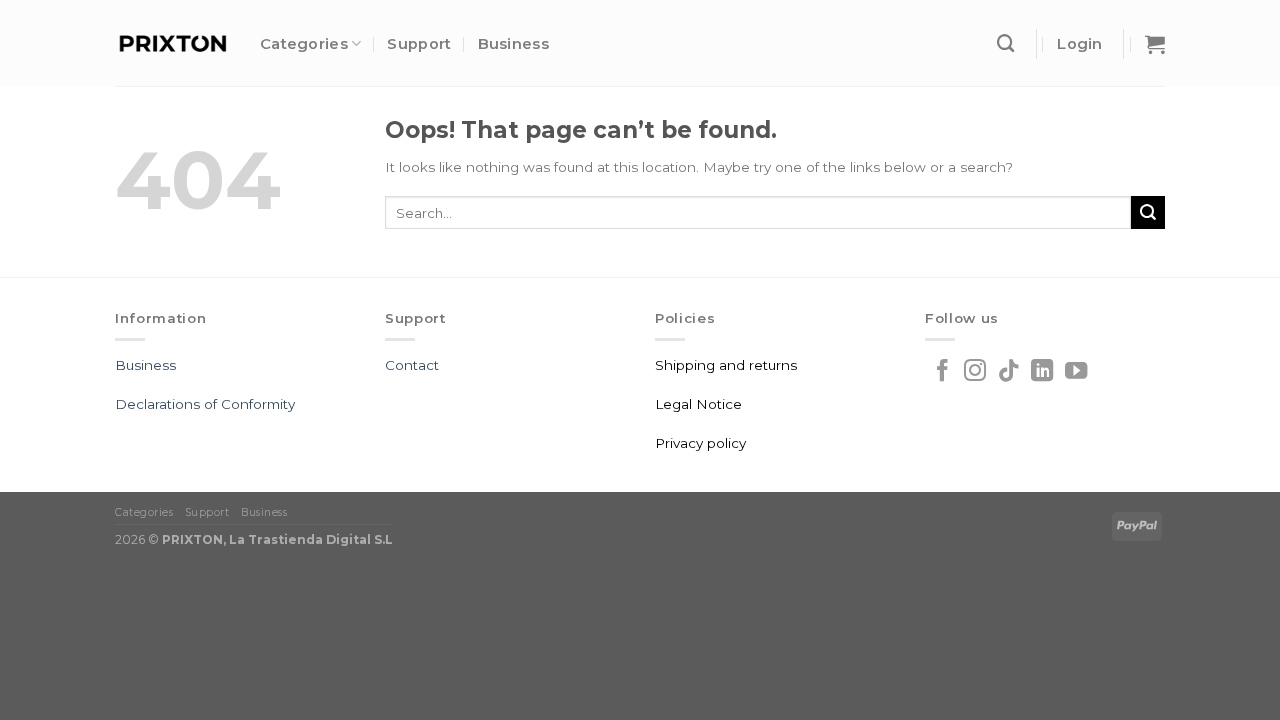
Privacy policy (700, 443)
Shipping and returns (726, 365)
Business (513, 44)
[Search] (1006, 43)
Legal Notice (698, 404)
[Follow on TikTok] (1009, 372)
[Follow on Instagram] (975, 372)
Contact (412, 365)
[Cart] (1155, 44)
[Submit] (1148, 212)
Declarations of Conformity (205, 404)
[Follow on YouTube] (1076, 372)
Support (419, 44)
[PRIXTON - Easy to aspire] (172, 43)
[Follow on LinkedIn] (1042, 372)
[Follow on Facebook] (942, 372)
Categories (304, 44)
